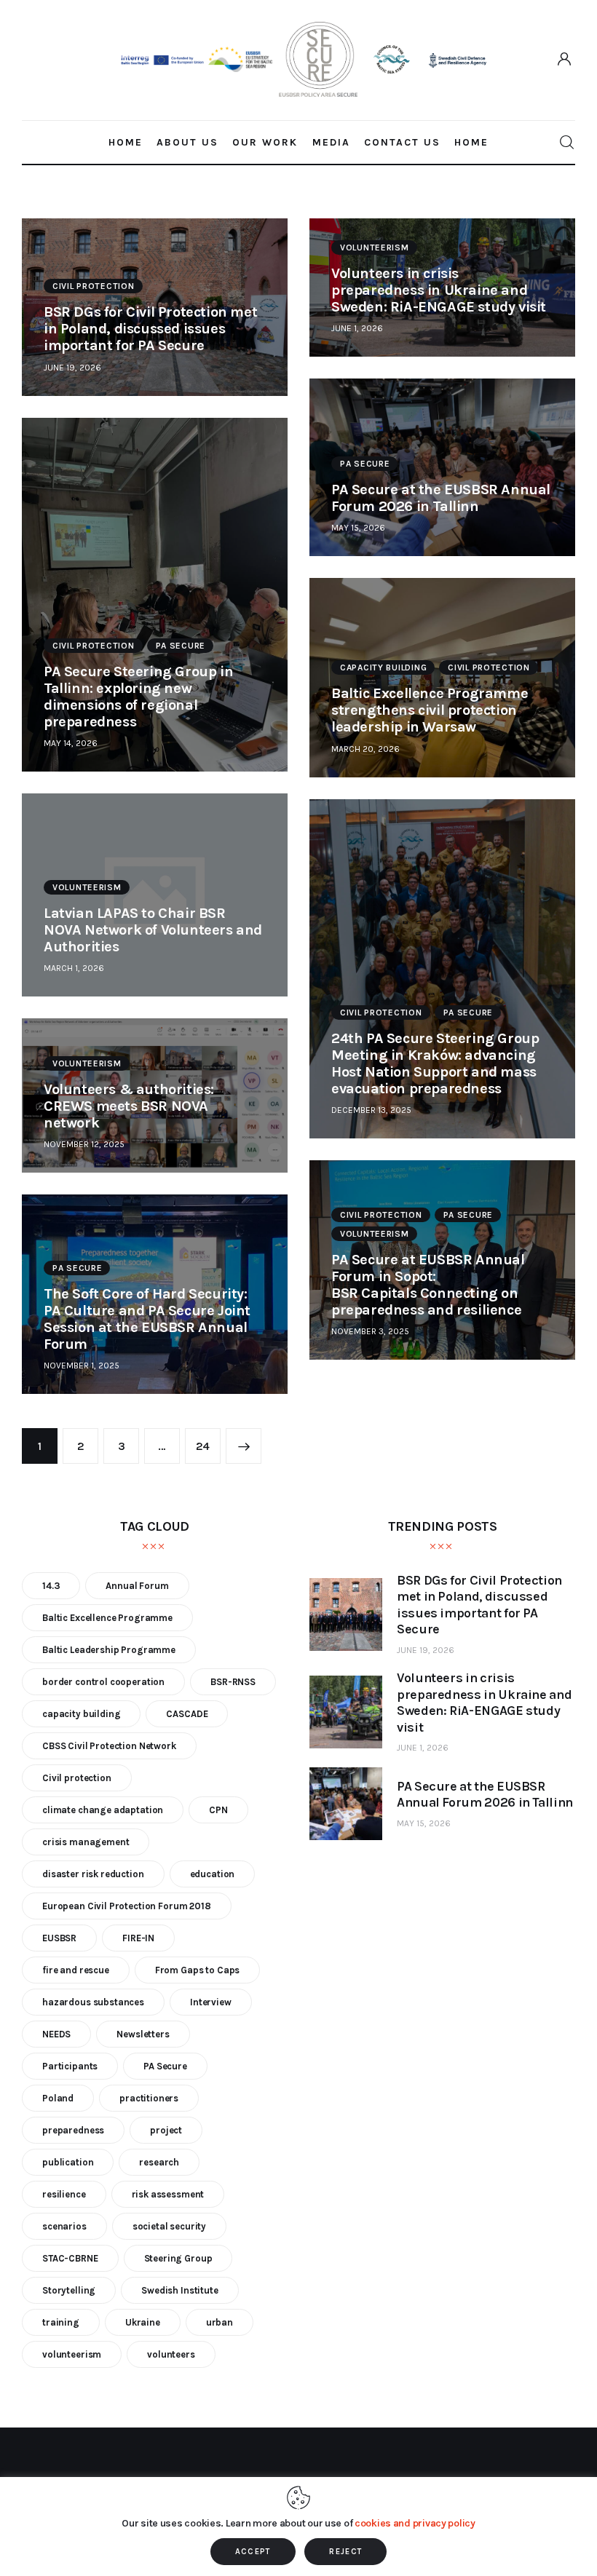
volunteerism (72, 2354)
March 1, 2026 (74, 968)
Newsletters (143, 2034)
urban (220, 2322)
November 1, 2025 (82, 1366)
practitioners (149, 2098)
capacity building (81, 1714)
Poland (58, 2098)
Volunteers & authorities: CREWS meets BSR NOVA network (129, 1106)
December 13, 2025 (371, 1110)
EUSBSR (59, 1938)
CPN (218, 1810)
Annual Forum (137, 1586)
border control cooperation (103, 1682)
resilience (64, 2194)
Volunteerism (375, 247)
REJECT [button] (345, 2552)
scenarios (64, 2226)
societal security (169, 2226)
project (166, 2130)
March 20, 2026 (365, 749)
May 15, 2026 (358, 528)
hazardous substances (93, 2002)
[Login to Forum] (565, 60)
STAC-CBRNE (70, 2258)
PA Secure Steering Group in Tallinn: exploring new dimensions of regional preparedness (138, 697)
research (159, 2162)
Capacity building (383, 667)
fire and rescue (76, 1970)
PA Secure (365, 464)
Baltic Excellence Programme (107, 1618)
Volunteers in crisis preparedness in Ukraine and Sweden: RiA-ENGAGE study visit (439, 290)
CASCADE (187, 1714)
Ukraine (143, 2322)
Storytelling (69, 2290)
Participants (70, 2066)
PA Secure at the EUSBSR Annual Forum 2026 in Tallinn (441, 498)
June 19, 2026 (72, 368)
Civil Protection (94, 286)
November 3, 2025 (370, 1331)
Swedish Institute (179, 2290)
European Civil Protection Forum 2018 (127, 1906)
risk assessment (168, 2194)
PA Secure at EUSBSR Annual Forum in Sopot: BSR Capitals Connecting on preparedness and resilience (430, 1285)
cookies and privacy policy (415, 2523)
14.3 (51, 1586)
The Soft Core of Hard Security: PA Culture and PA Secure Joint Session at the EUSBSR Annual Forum (147, 1319)
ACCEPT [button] (253, 2552)
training (61, 2322)
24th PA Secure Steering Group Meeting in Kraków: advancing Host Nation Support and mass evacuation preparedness (435, 1063)
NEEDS (56, 2034)
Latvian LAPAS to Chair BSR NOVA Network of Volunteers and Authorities (153, 930)
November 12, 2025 (84, 1144)
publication (68, 2162)
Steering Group (178, 2258)
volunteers (171, 2354)
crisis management (86, 1842)
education (213, 1874)
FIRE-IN (138, 1938)
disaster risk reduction (93, 1874)
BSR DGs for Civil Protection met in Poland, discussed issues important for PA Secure (150, 329)
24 (208, 1440)
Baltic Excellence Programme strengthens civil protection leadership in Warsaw (430, 710)
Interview (211, 2002)
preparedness (73, 2130)
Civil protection (77, 1778)
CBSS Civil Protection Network (109, 1746)
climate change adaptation (103, 1810)
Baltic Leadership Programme (109, 1650)
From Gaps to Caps (197, 1970)
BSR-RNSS (233, 1682)
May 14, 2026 (71, 743)
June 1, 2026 (357, 328)
